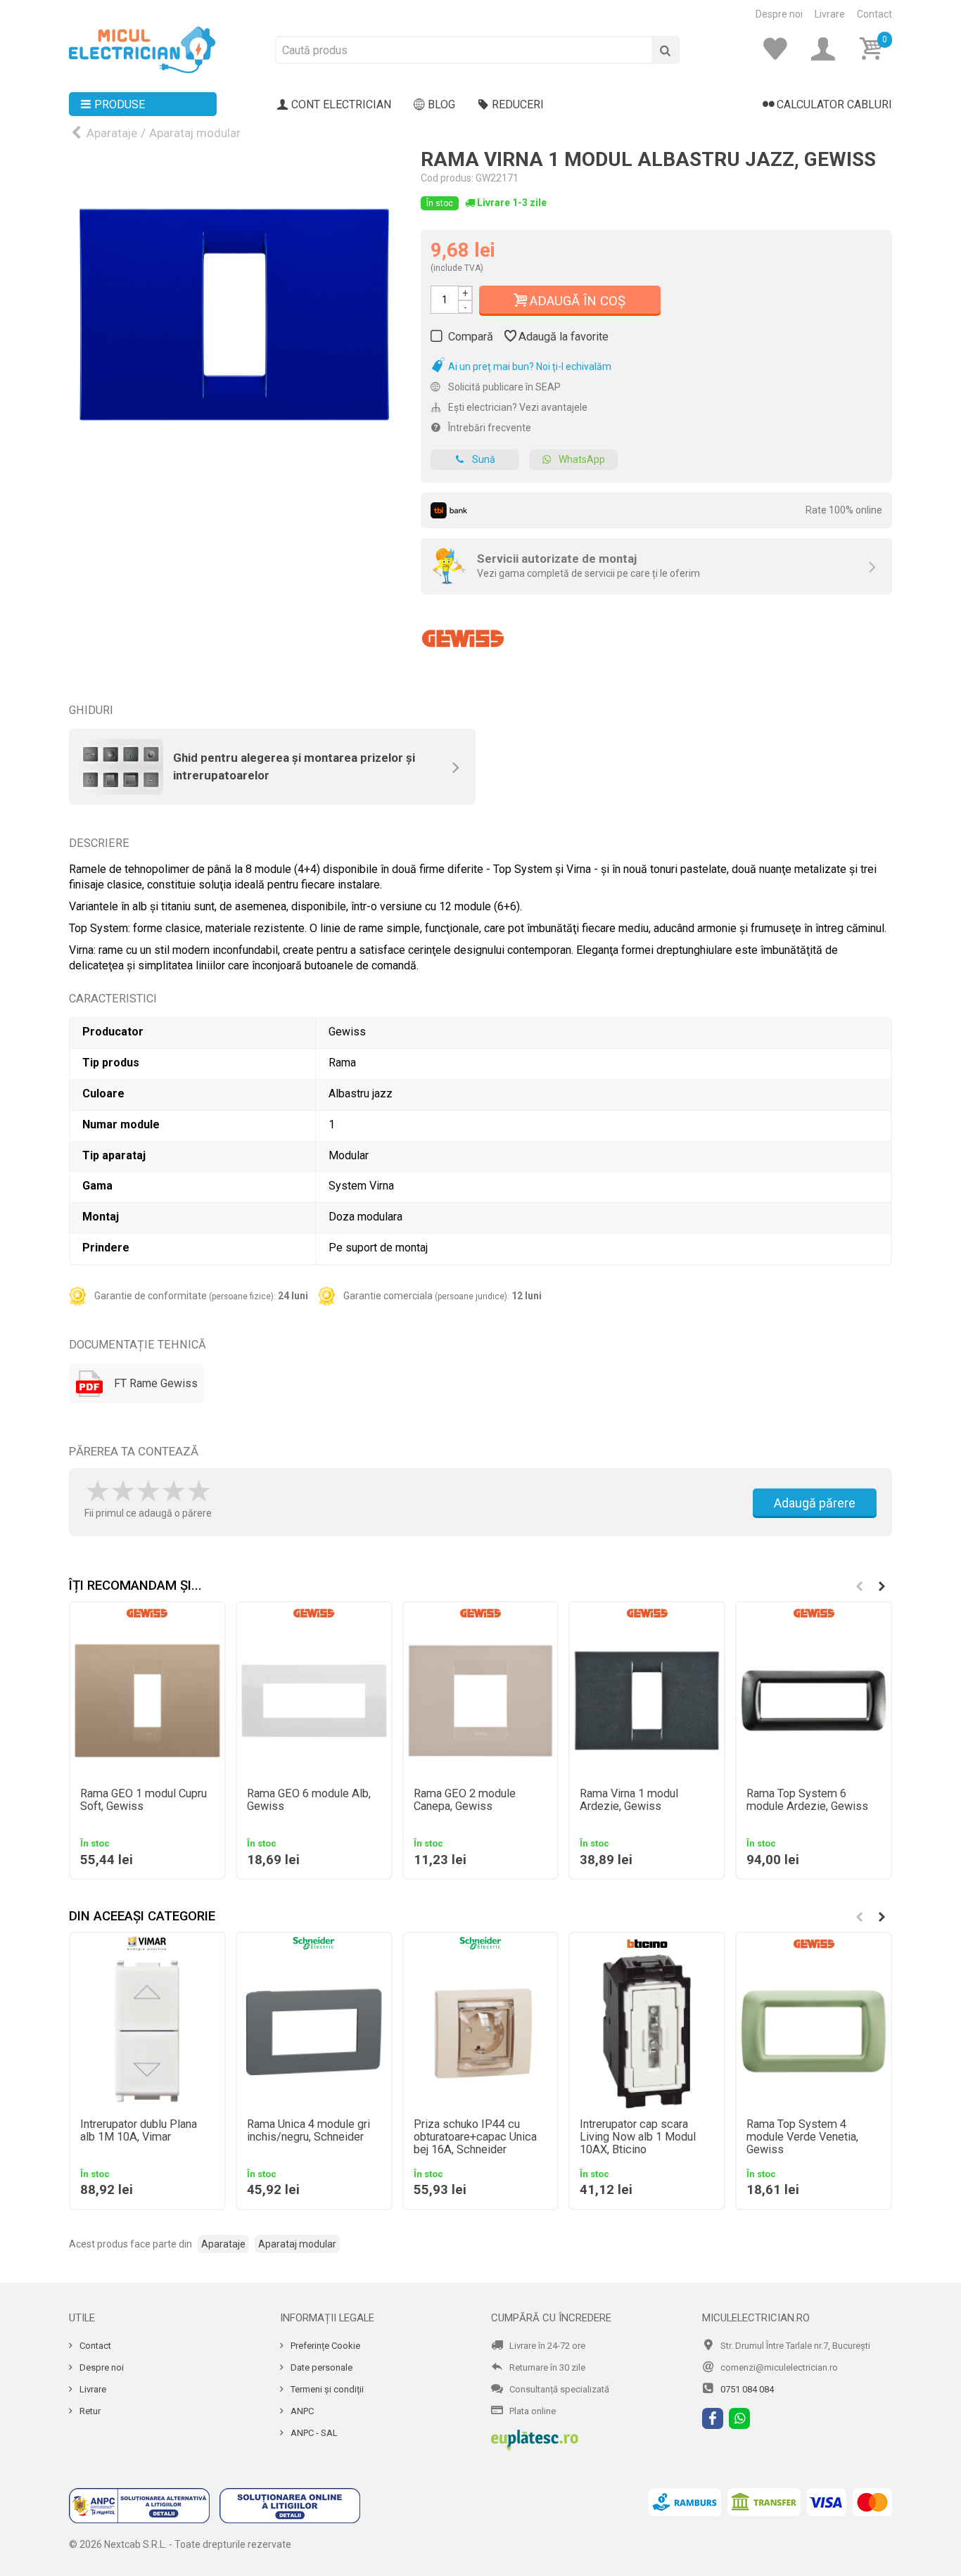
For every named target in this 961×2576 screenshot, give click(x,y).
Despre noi (779, 14)
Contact (874, 14)
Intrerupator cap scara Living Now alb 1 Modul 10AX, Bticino (638, 2137)
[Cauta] (666, 50)
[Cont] (827, 49)
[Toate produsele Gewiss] (463, 633)
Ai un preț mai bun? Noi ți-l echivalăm (529, 366)
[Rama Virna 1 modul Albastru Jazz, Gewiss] (234, 314)
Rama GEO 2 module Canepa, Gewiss (465, 1800)
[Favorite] (779, 49)
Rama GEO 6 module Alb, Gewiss (309, 1800)
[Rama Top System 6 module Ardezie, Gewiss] (814, 1701)
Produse (120, 104)
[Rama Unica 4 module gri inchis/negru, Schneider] (314, 2031)
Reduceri (518, 104)
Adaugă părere (815, 1503)
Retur (89, 2411)
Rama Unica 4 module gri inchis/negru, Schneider (308, 2131)
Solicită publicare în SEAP (503, 387)
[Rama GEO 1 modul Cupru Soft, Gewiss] (147, 1701)
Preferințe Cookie (324, 2346)
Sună (484, 459)
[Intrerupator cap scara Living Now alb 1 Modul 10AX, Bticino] (647, 2031)
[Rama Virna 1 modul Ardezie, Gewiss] (647, 1701)
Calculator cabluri (834, 104)
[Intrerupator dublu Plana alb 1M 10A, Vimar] (147, 2031)
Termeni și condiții (326, 2389)
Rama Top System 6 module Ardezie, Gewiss (807, 1800)
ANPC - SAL (313, 2433)
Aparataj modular (195, 133)
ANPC (301, 2411)
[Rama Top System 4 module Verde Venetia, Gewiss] (814, 2031)
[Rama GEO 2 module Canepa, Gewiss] (481, 1701)
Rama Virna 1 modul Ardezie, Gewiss (629, 1800)
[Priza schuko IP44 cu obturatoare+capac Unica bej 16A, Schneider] (481, 2031)
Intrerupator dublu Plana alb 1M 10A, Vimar (139, 2131)
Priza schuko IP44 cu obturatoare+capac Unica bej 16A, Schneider (475, 2137)
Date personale (320, 2367)
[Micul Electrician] (142, 49)
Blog (441, 104)
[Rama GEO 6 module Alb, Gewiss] (314, 1701)
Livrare (830, 14)
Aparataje (112, 133)
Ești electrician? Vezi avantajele (517, 407)
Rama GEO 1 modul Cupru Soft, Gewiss (144, 1800)
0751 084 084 (747, 2389)
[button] (882, 1586)
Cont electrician (341, 104)
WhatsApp (582, 459)
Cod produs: (447, 178)
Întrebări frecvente (489, 428)
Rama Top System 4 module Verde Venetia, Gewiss (802, 2137)
